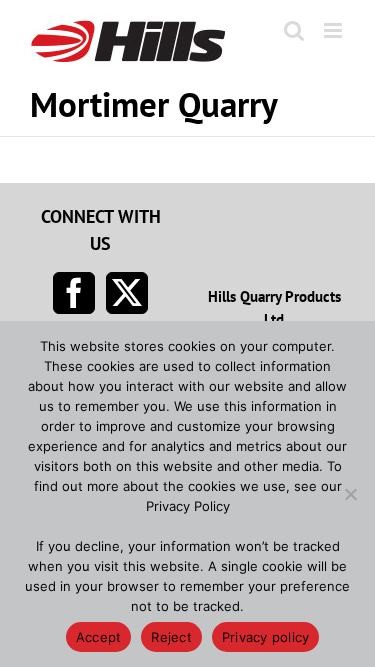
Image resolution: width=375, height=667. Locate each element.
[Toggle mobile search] (294, 30)
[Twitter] (127, 293)
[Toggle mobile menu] (334, 30)
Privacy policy (266, 637)
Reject (171, 637)
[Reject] (350, 494)
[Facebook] (74, 293)
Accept (99, 637)
